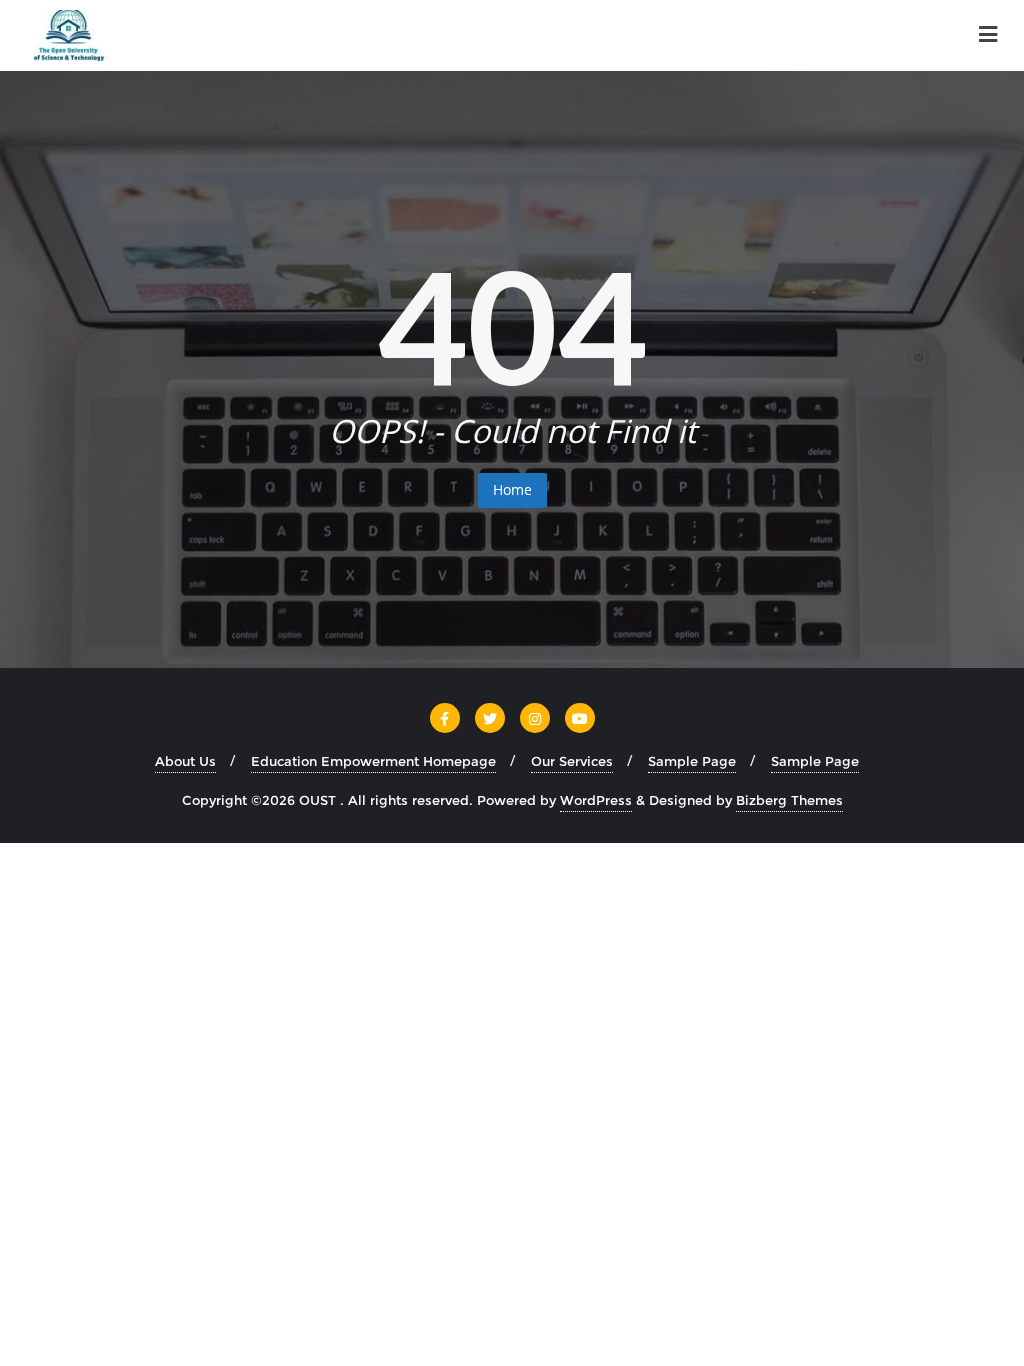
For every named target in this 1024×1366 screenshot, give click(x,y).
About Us (185, 761)
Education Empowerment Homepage (373, 761)
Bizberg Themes (789, 800)
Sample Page (692, 761)
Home (512, 489)
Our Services (572, 761)
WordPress (596, 800)
